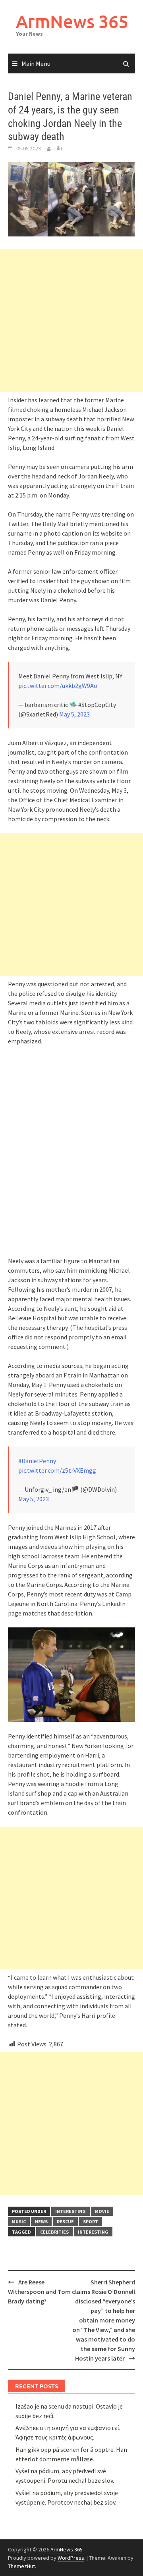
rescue (65, 2222)
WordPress (71, 2558)
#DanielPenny (37, 1461)
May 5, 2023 (74, 714)
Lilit (58, 148)
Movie (102, 2211)
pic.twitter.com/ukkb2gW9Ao (58, 686)
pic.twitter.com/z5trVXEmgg (57, 1470)
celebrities (54, 2232)
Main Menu (36, 63)
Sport (91, 2222)
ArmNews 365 (72, 21)
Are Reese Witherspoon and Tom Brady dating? (39, 2292)
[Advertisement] (71, 321)
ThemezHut (21, 2566)
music (19, 2222)
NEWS (41, 2222)
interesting (71, 2211)
